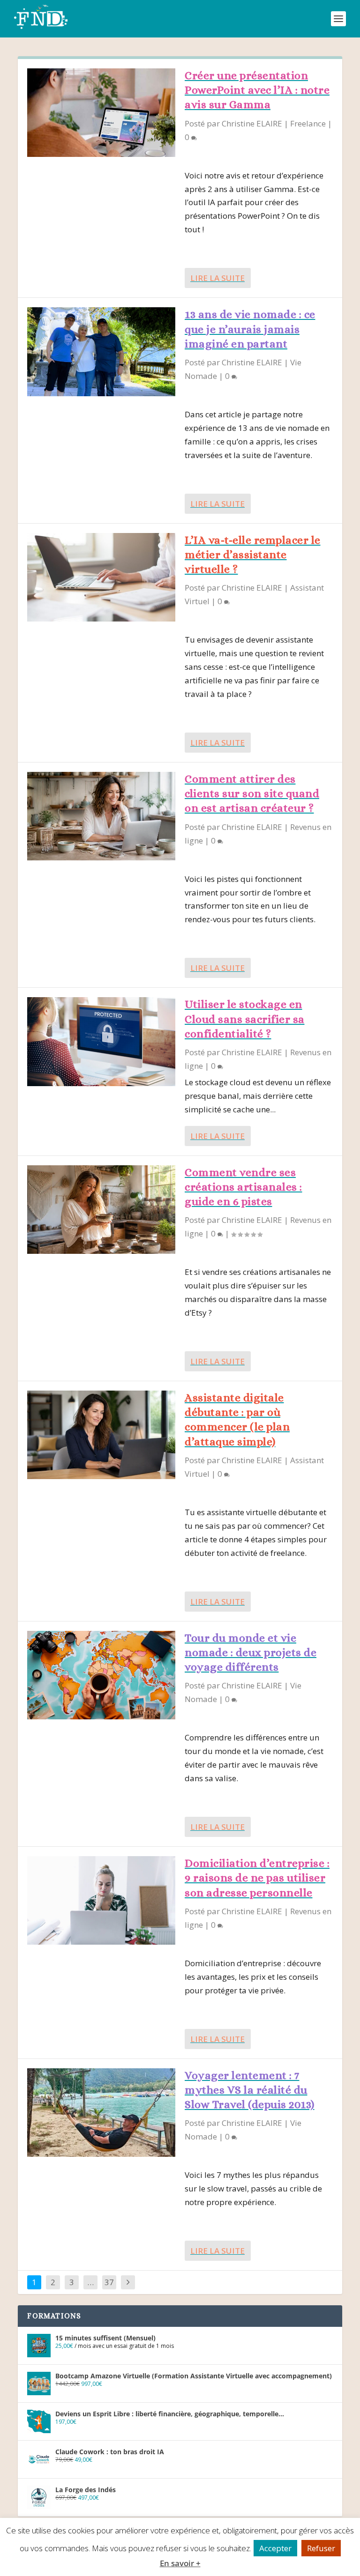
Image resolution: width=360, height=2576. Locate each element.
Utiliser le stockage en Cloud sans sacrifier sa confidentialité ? (245, 1019)
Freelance (308, 123)
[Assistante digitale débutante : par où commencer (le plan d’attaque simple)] (101, 1435)
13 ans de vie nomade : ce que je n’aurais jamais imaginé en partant (250, 329)
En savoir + (180, 2563)
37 (109, 2282)
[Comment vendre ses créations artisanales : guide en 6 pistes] (101, 1210)
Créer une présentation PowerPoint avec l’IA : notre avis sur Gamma (257, 90)
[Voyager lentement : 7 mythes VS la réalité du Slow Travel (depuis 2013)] (101, 2113)
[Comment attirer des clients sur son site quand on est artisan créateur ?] (101, 816)
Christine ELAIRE (252, 123)
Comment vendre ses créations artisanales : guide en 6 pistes (244, 1187)
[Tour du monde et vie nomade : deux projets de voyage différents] (101, 1675)
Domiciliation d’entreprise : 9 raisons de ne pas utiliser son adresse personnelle (257, 1878)
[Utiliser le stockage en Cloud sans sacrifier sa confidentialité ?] (101, 1041)
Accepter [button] (275, 2548)
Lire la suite (217, 278)
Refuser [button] (321, 2548)
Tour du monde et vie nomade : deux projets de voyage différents (251, 1652)
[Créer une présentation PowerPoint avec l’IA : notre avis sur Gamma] (101, 113)
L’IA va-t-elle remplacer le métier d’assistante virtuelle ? (253, 555)
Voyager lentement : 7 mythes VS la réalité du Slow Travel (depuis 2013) (250, 2090)
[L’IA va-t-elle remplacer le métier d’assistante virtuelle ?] (101, 577)
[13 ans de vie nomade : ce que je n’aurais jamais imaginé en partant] (101, 352)
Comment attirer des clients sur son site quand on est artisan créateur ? (252, 793)
